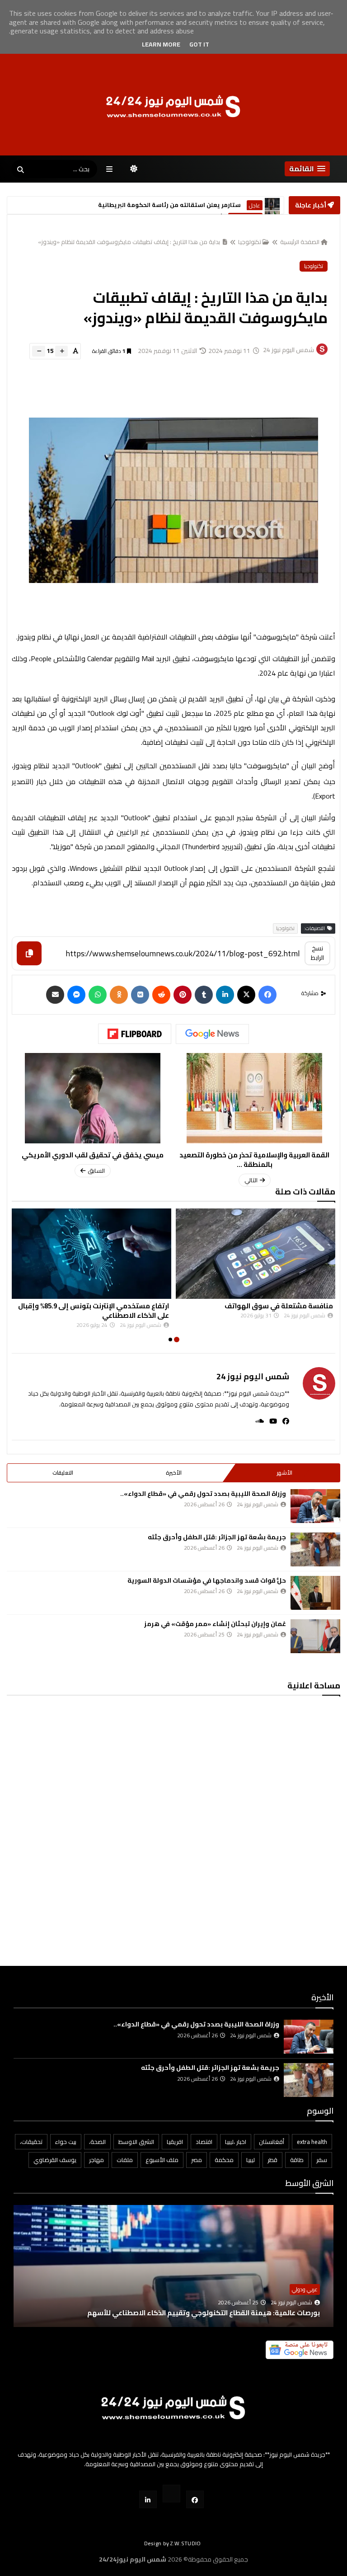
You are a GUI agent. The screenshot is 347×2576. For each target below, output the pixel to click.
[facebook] (283, 1421)
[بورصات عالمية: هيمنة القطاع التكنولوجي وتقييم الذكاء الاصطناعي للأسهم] (173, 2280)
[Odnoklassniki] (119, 995)
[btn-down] (39, 351)
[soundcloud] (257, 1421)
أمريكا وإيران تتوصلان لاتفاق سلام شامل (165, 205)
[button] (307, 169)
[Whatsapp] (98, 995)
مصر (197, 2160)
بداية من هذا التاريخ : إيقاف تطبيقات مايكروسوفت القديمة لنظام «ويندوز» (130, 242)
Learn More (161, 44)
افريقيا (175, 2142)
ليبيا (251, 2160)
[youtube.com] (171, 2494)
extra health (312, 2142)
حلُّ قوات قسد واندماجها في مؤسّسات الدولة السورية (207, 1580)
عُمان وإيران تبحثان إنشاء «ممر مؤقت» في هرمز (215, 1624)
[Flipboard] (135, 1034)
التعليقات (63, 1473)
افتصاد (204, 2142)
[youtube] (270, 1421)
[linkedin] (225, 995)
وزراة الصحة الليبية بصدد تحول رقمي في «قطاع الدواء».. (203, 1494)
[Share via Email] (55, 995)
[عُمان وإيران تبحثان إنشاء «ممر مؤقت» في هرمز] (315, 1636)
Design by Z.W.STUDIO (173, 2543)
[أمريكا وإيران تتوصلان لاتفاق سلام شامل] (272, 205)
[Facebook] (267, 995)
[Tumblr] (204, 995)
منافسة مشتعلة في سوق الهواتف (279, 1306)
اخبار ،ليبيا (236, 2142)
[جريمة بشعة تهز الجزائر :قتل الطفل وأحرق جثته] (315, 1549)
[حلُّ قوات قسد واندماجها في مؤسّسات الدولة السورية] (315, 1593)
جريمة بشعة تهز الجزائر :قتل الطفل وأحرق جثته (217, 1537)
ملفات (125, 2160)
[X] (246, 995)
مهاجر (96, 2160)
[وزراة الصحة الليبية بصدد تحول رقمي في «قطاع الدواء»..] (315, 1506)
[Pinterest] (183, 995)
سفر (322, 2160)
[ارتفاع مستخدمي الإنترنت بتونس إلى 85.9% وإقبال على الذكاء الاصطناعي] (91, 1254)
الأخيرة (174, 1473)
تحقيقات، (31, 2142)
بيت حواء (66, 2142)
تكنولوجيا (250, 242)
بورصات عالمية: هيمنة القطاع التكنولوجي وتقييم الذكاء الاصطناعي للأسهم (204, 2313)
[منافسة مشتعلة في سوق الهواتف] (256, 1254)
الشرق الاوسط (245, 206)
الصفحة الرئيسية (300, 242)
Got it (199, 44)
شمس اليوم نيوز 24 (253, 1376)
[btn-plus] (61, 351)
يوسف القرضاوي (55, 2160)
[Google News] (212, 1034)
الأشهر (284, 1473)
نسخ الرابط (317, 953)
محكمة (224, 2160)
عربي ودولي (305, 2289)
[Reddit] (161, 995)
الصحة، (97, 2142)
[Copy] (29, 953)
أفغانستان (272, 2142)
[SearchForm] (20, 170)
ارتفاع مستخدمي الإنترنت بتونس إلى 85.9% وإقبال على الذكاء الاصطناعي (94, 1311)
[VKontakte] (140, 995)
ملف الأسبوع (162, 2160)
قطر (272, 2160)
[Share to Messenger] (76, 995)
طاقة (297, 2160)
